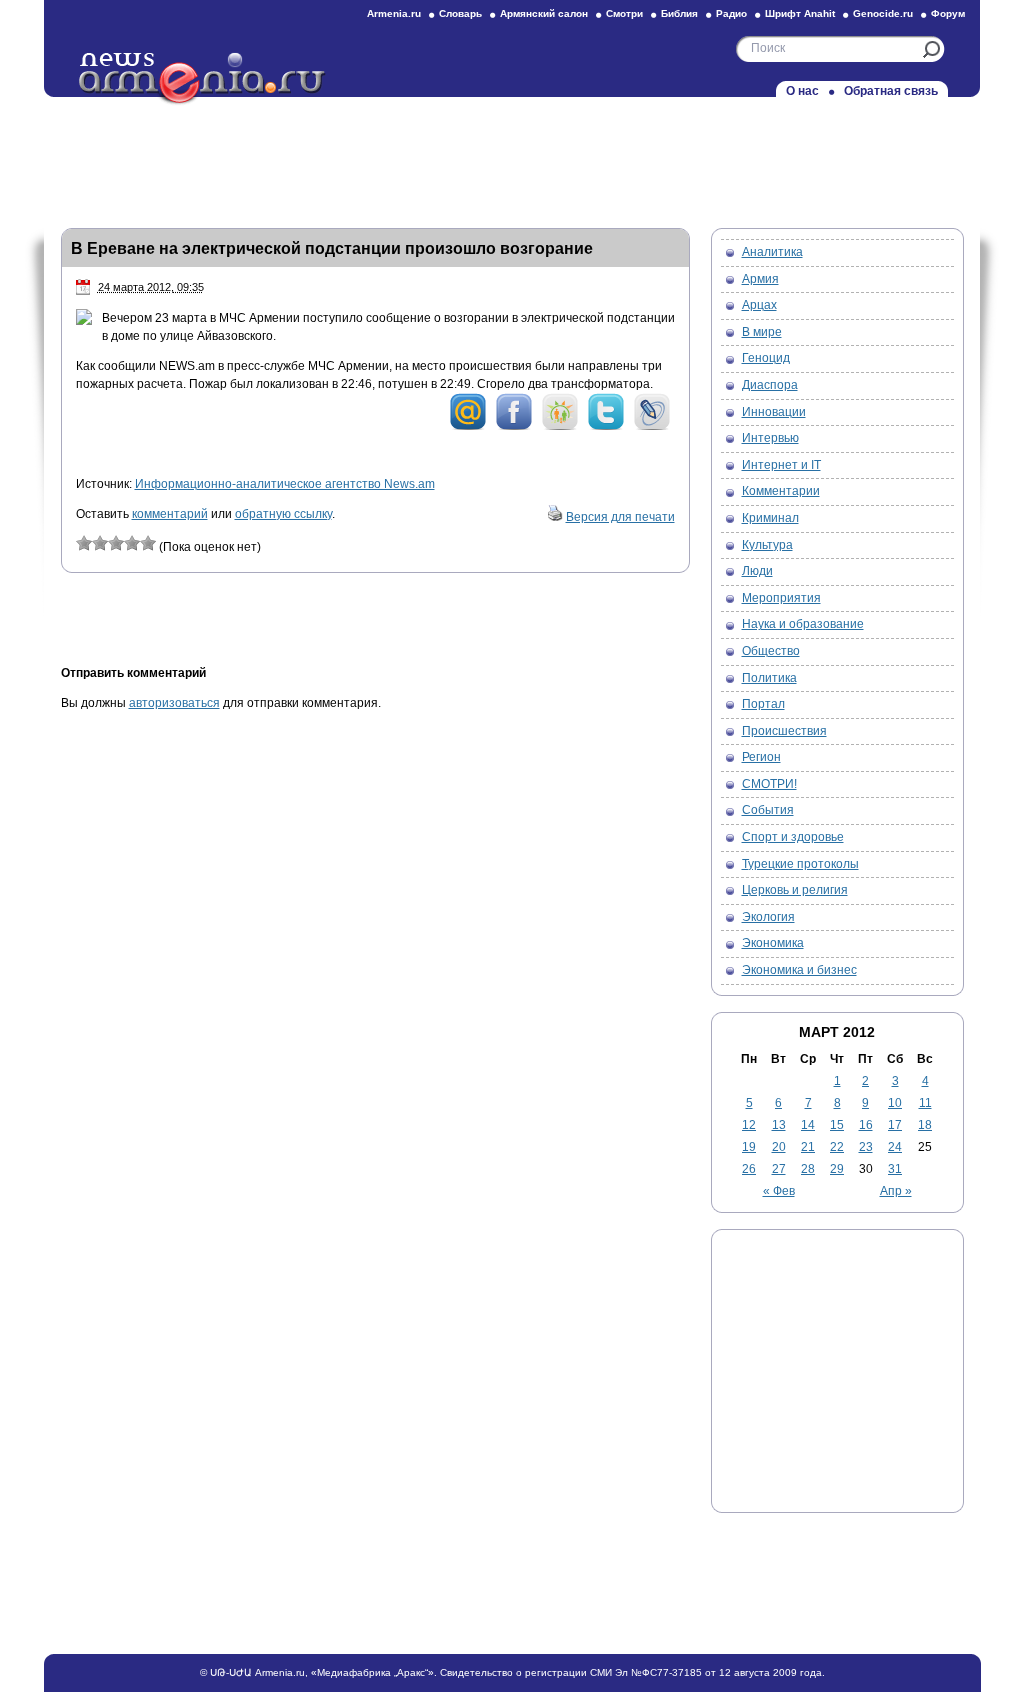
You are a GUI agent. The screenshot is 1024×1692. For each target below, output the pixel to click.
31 (895, 1169)
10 (895, 1103)
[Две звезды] (100, 543)
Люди (757, 571)
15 (837, 1125)
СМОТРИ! (769, 784)
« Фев (779, 1191)
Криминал (770, 518)
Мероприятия (781, 598)
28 (808, 1169)
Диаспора (770, 385)
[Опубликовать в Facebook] (514, 427)
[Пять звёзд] (148, 543)
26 (749, 1169)
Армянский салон (544, 13)
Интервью (770, 438)
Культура (767, 545)
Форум (948, 13)
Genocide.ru (883, 13)
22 (837, 1147)
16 (866, 1125)
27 (779, 1169)
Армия (760, 279)
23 (866, 1147)
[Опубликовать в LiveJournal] (652, 427)
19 (749, 1147)
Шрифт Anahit (800, 13)
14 (808, 1125)
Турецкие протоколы (800, 864)
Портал (763, 704)
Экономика (773, 943)
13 (779, 1125)
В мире (762, 332)
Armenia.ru (394, 13)
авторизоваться (174, 703)
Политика (769, 678)
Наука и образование (803, 624)
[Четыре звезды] (132, 543)
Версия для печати (620, 517)
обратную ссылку (283, 514)
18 (925, 1125)
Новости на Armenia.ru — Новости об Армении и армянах (203, 79)
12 (749, 1125)
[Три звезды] (116, 543)
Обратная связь (891, 91)
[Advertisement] (512, 157)
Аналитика (772, 252)
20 (779, 1147)
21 (808, 1147)
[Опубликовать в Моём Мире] (468, 427)
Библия (679, 13)
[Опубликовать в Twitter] (606, 427)
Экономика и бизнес (799, 970)
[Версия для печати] (555, 517)
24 (895, 1147)
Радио (731, 13)
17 (895, 1125)
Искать (931, 49)
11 (925, 1103)
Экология (768, 917)
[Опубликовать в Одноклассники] (560, 427)
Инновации (774, 412)
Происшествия (784, 731)
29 (837, 1169)
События (768, 810)
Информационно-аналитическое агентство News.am (285, 484)
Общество (771, 651)
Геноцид (766, 358)
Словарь (460, 13)
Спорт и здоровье (793, 837)
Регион (761, 757)
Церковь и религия (795, 890)
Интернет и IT (781, 465)
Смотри (624, 13)
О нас (802, 91)
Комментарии (781, 491)
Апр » (896, 1191)
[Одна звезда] (84, 543)
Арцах (759, 305)
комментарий (170, 514)
